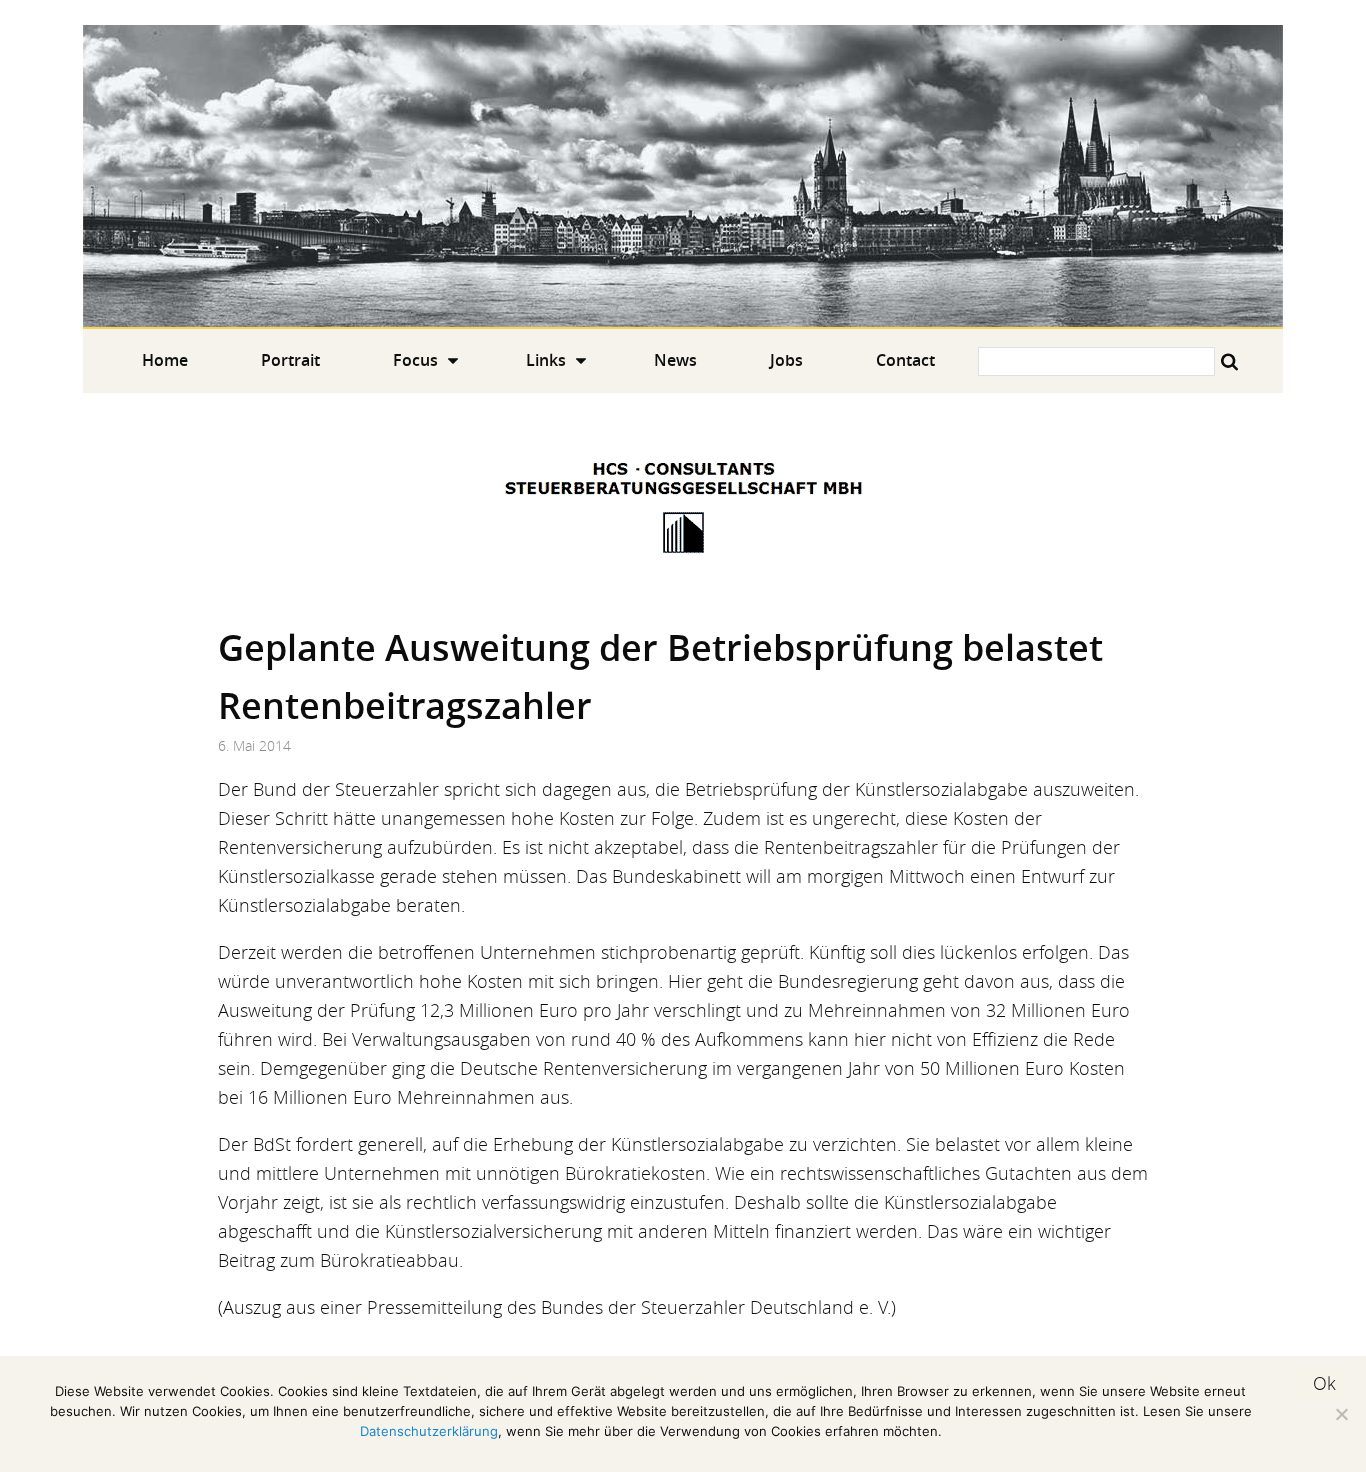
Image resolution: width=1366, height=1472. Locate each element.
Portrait (290, 360)
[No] (1341, 1414)
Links (546, 360)
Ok (1324, 1383)
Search (1229, 361)
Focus (415, 360)
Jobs (786, 360)
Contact (905, 360)
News (675, 360)
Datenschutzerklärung (429, 1431)
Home (683, 176)
